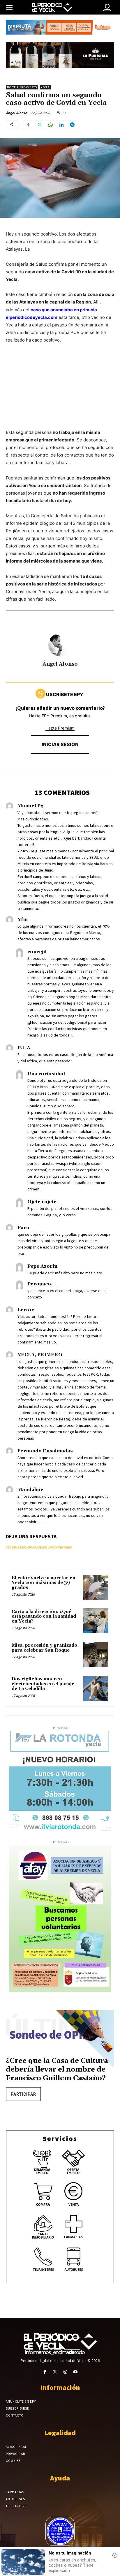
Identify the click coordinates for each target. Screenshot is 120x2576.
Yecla (45, 87)
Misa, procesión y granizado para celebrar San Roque (44, 1648)
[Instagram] (65, 2372)
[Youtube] (75, 2372)
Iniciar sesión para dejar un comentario (39, 1547)
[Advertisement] (60, 392)
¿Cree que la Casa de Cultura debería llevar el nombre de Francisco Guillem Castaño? (57, 2070)
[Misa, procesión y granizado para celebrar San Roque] (96, 1655)
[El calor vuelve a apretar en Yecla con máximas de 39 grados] (96, 1587)
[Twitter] (39, 125)
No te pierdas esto (22, 87)
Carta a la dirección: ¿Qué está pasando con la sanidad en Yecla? (44, 1616)
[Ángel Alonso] (60, 645)
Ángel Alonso (16, 113)
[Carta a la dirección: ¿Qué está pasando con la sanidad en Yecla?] (96, 1621)
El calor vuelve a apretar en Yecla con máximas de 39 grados (44, 1583)
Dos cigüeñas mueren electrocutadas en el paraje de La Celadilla (43, 1684)
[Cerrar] (115, 2555)
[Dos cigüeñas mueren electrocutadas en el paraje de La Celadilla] (96, 1688)
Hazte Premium (60, 728)
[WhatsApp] (50, 125)
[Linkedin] (61, 125)
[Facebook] (28, 125)
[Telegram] (73, 125)
